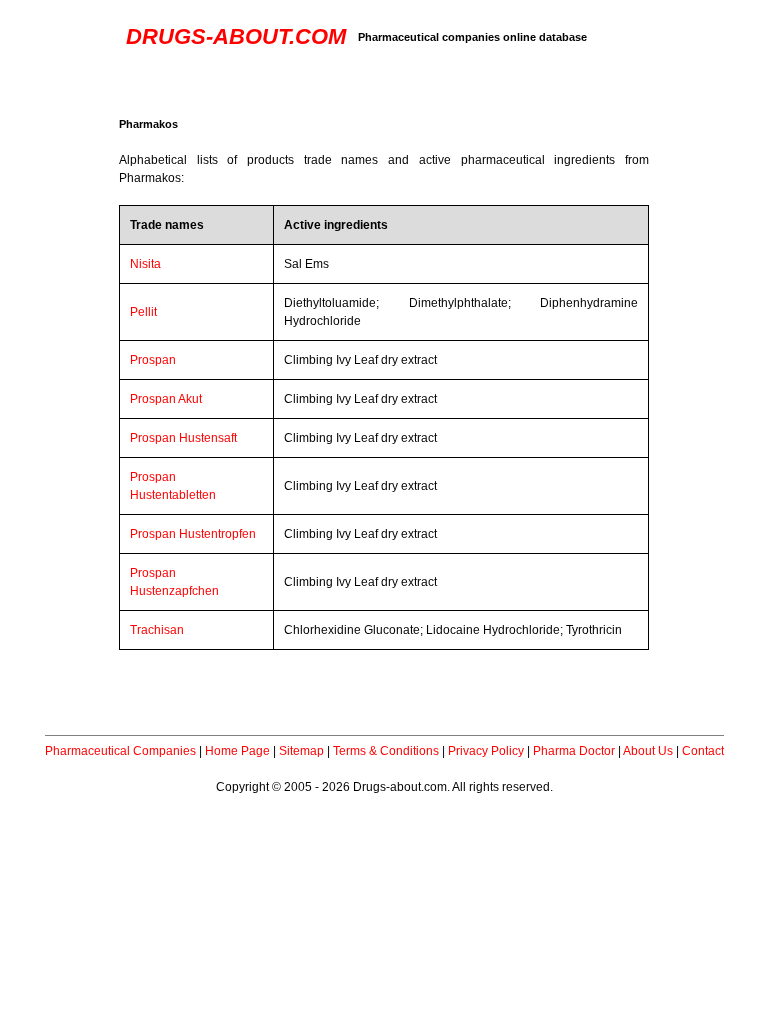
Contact (703, 751)
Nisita (145, 264)
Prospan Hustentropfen (193, 534)
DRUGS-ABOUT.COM (236, 36)
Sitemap (301, 751)
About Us (648, 751)
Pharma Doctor (574, 751)
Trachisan (157, 630)
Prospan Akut (166, 399)
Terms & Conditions (386, 751)
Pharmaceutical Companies (120, 751)
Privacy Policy (486, 751)
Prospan (153, 360)
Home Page (237, 751)
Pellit (143, 312)
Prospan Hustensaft (183, 438)
